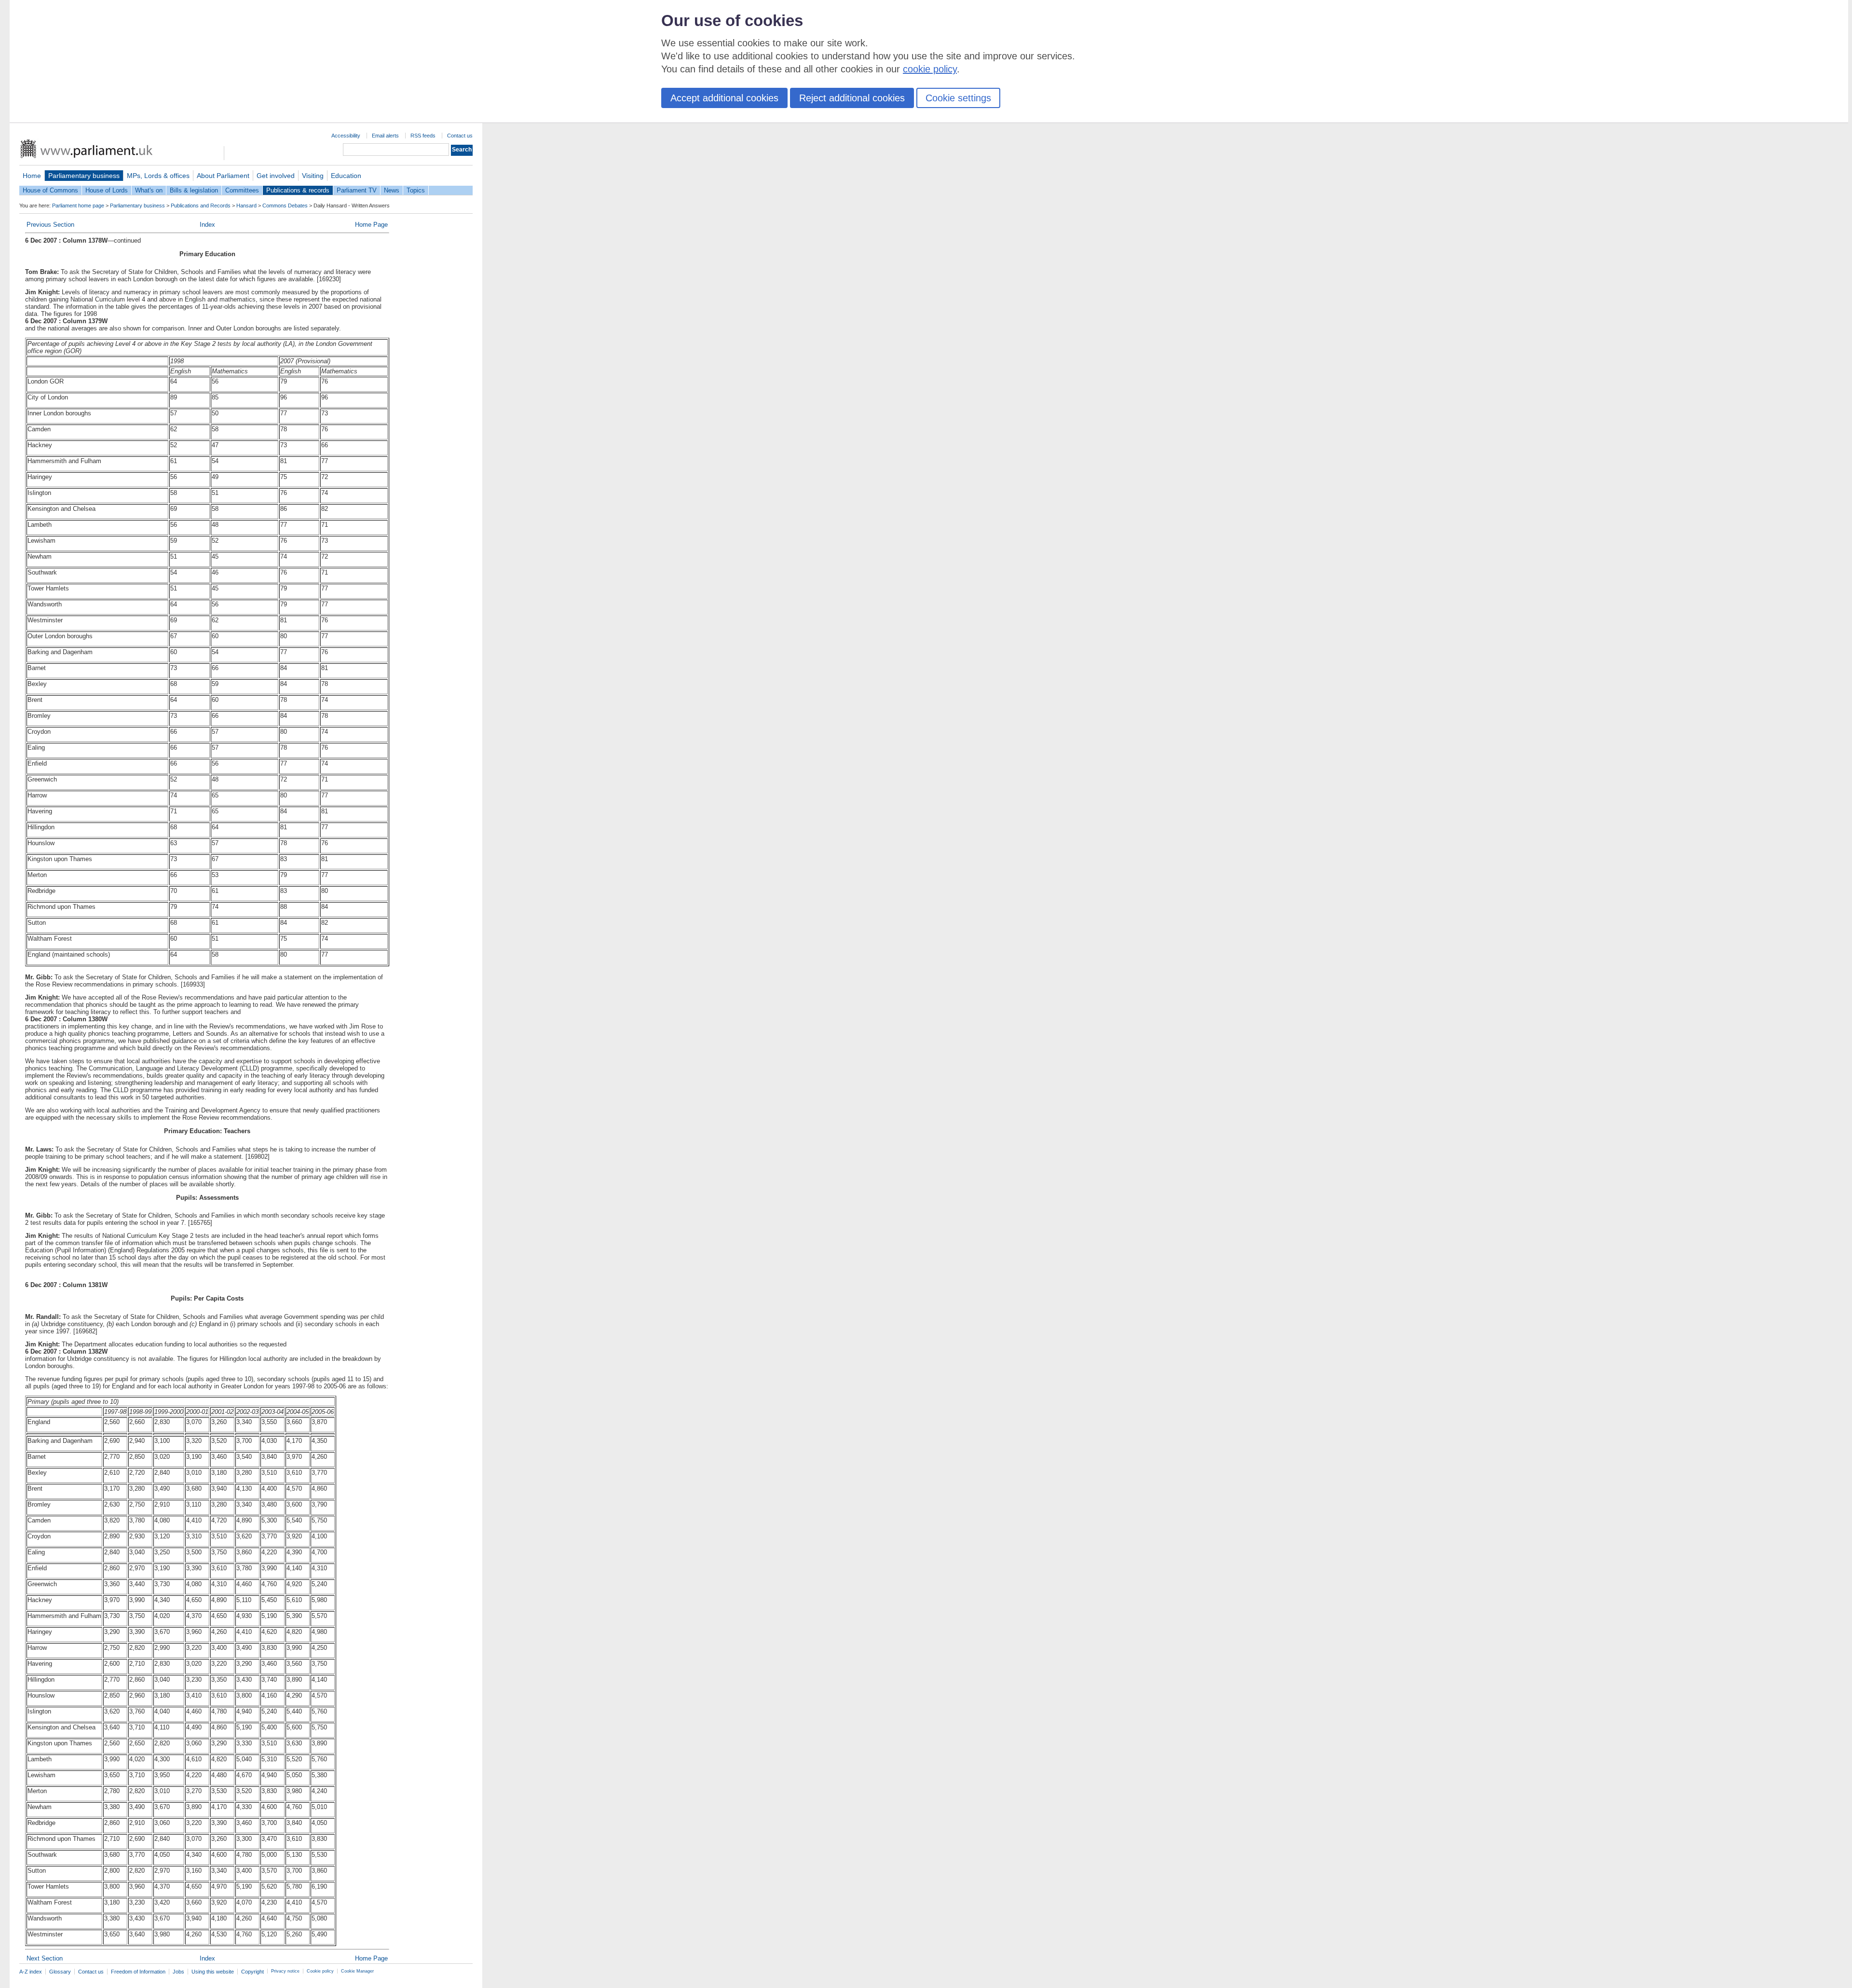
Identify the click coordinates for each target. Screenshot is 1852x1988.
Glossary (60, 1972)
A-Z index (31, 1972)
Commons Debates (285, 206)
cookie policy (930, 69)
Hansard (246, 206)
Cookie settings (958, 98)
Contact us (460, 136)
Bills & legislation (194, 190)
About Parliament (223, 176)
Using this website (213, 1972)
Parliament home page (78, 206)
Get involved (276, 176)
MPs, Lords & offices (158, 176)
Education (346, 176)
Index (207, 225)
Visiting (313, 176)
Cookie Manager (357, 1971)
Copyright (252, 1972)
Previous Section (50, 225)
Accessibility (346, 136)
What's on (149, 190)
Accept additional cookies (724, 98)
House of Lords (107, 190)
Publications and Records (201, 206)
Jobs (178, 1972)
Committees (242, 190)
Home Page (371, 225)
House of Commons (50, 190)
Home (32, 176)
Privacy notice (285, 1971)
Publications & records (298, 190)
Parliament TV (357, 190)
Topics (416, 190)
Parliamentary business (84, 176)
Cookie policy (320, 1971)
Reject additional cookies (852, 98)
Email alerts (385, 136)
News (392, 190)
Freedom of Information (138, 1972)
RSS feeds (423, 136)
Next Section (45, 1958)
